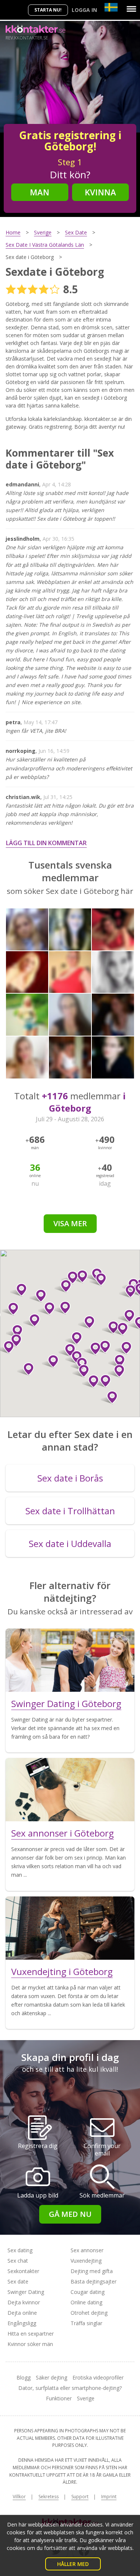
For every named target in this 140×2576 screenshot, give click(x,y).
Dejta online (22, 2313)
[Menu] (131, 9)
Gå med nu (70, 2214)
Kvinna (100, 192)
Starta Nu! (48, 10)
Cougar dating (88, 2292)
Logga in (84, 10)
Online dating (86, 2302)
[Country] (111, 7)
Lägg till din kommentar (46, 843)
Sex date (18, 2281)
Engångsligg (22, 2323)
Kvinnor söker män (30, 2344)
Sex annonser (87, 2250)
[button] (109, 1397)
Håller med (73, 2564)
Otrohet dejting (89, 2313)
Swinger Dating (26, 2292)
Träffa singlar (86, 2323)
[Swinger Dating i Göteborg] (70, 1660)
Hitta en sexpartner (31, 2334)
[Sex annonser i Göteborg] (70, 1790)
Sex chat (18, 2261)
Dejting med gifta (92, 2271)
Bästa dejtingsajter (94, 2281)
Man (40, 192)
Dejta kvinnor (24, 2302)
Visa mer (70, 1223)
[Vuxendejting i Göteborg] (70, 1928)
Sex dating (20, 2250)
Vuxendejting (86, 2261)
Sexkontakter (23, 2271)
